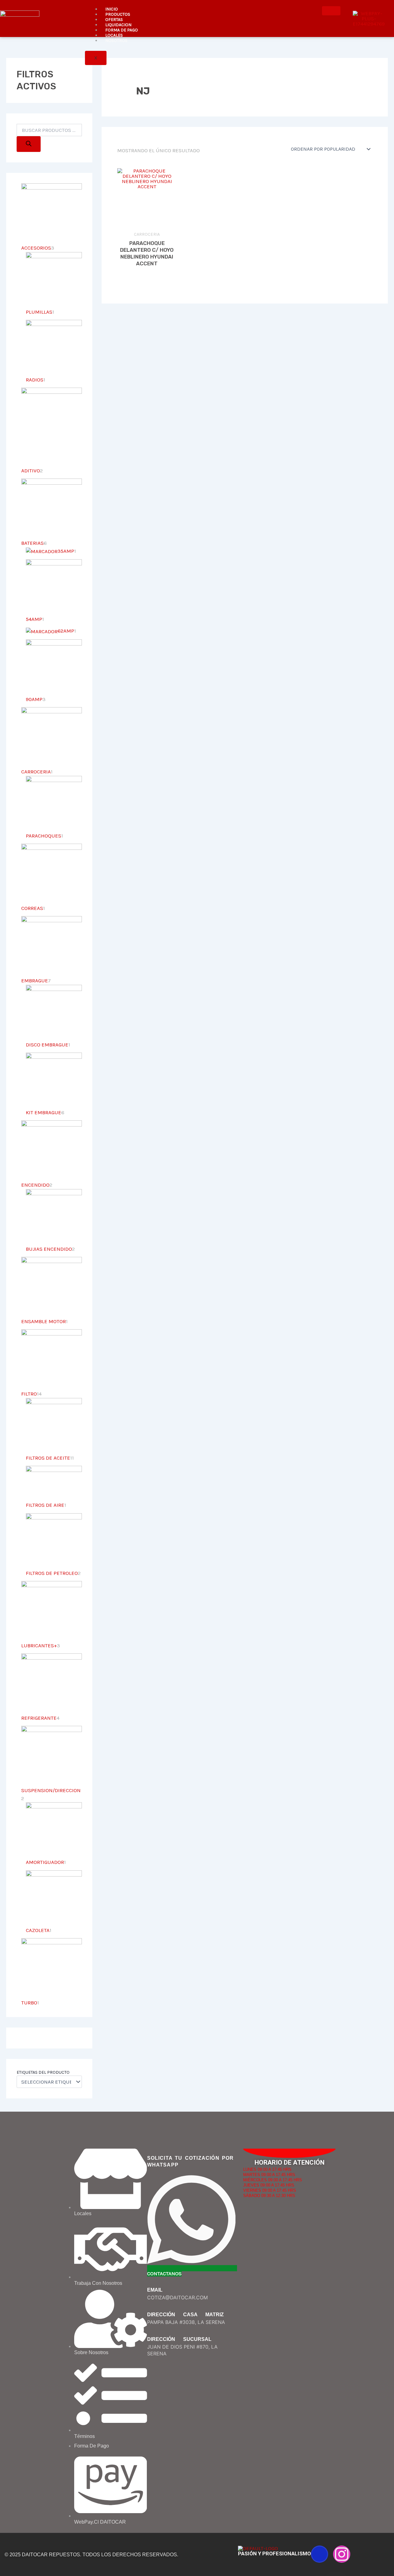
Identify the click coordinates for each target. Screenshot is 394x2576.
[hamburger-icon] (331, 11)
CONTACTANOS (164, 2273)
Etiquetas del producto (43, 2072)
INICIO (112, 9)
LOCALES (114, 35)
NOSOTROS (116, 41)
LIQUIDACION (118, 25)
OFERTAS (114, 20)
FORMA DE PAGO (122, 30)
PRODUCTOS (118, 14)
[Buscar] (29, 144)
